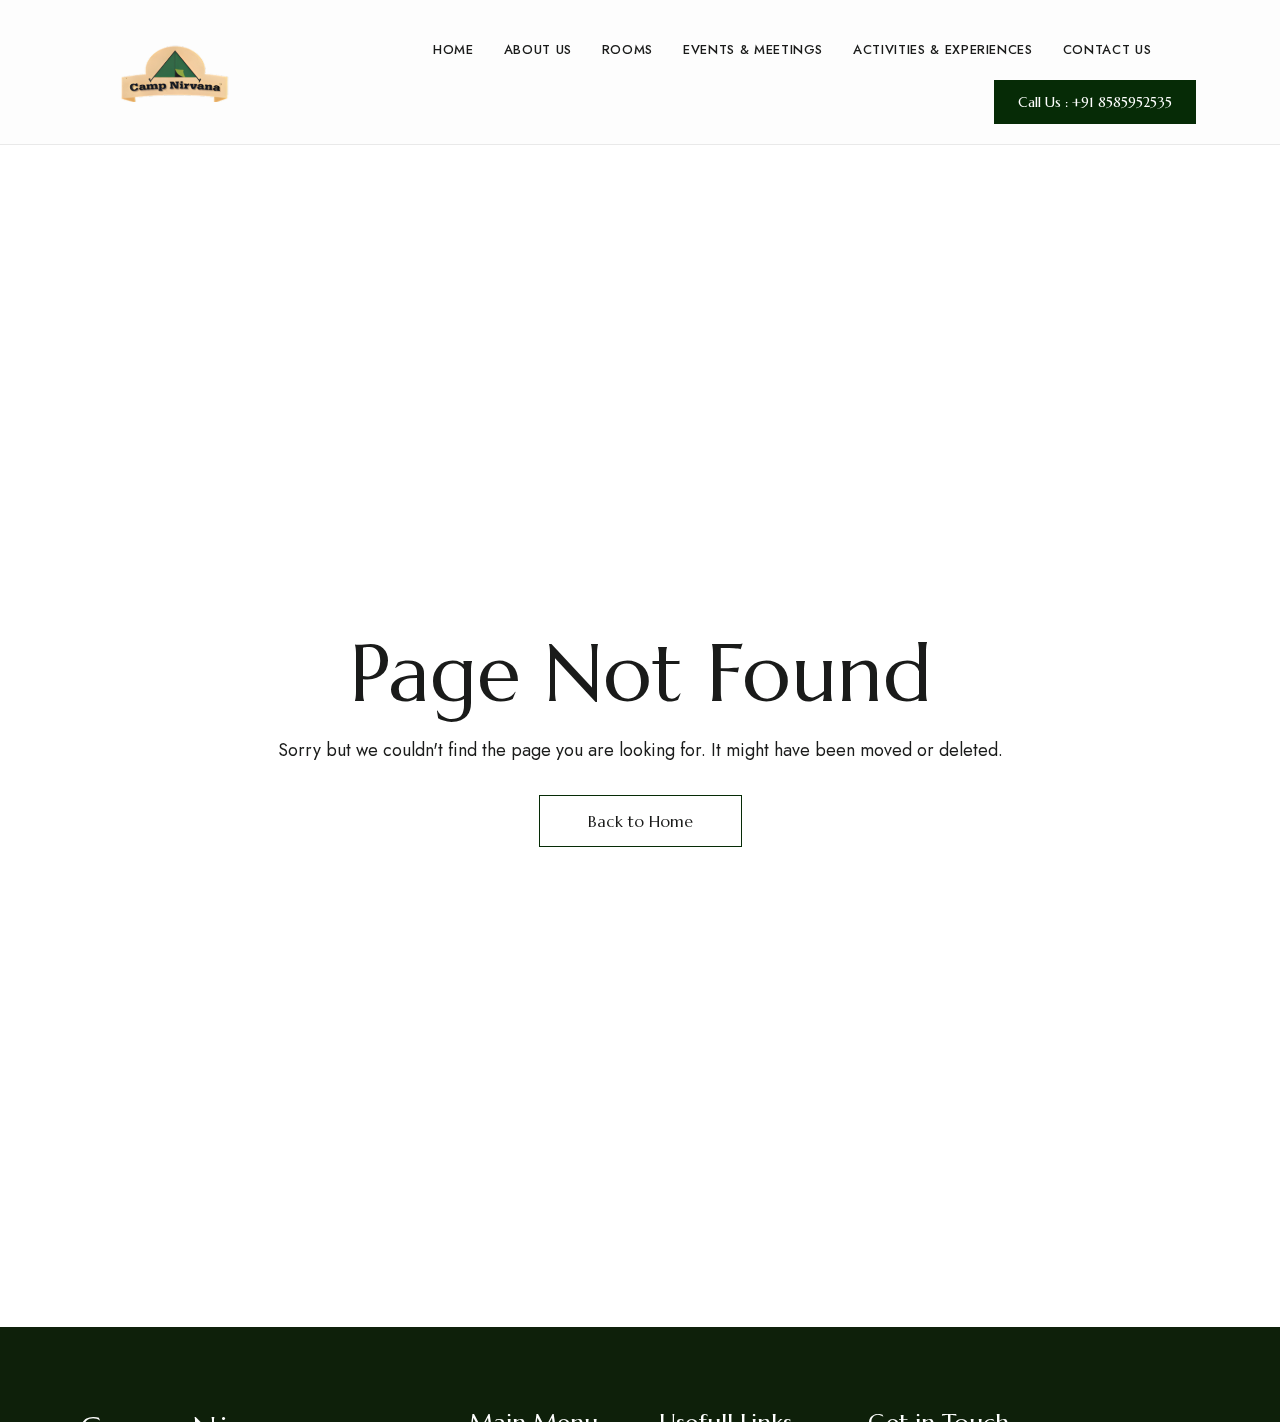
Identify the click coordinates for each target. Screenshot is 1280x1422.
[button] (1095, 102)
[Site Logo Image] (175, 72)
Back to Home (640, 821)
